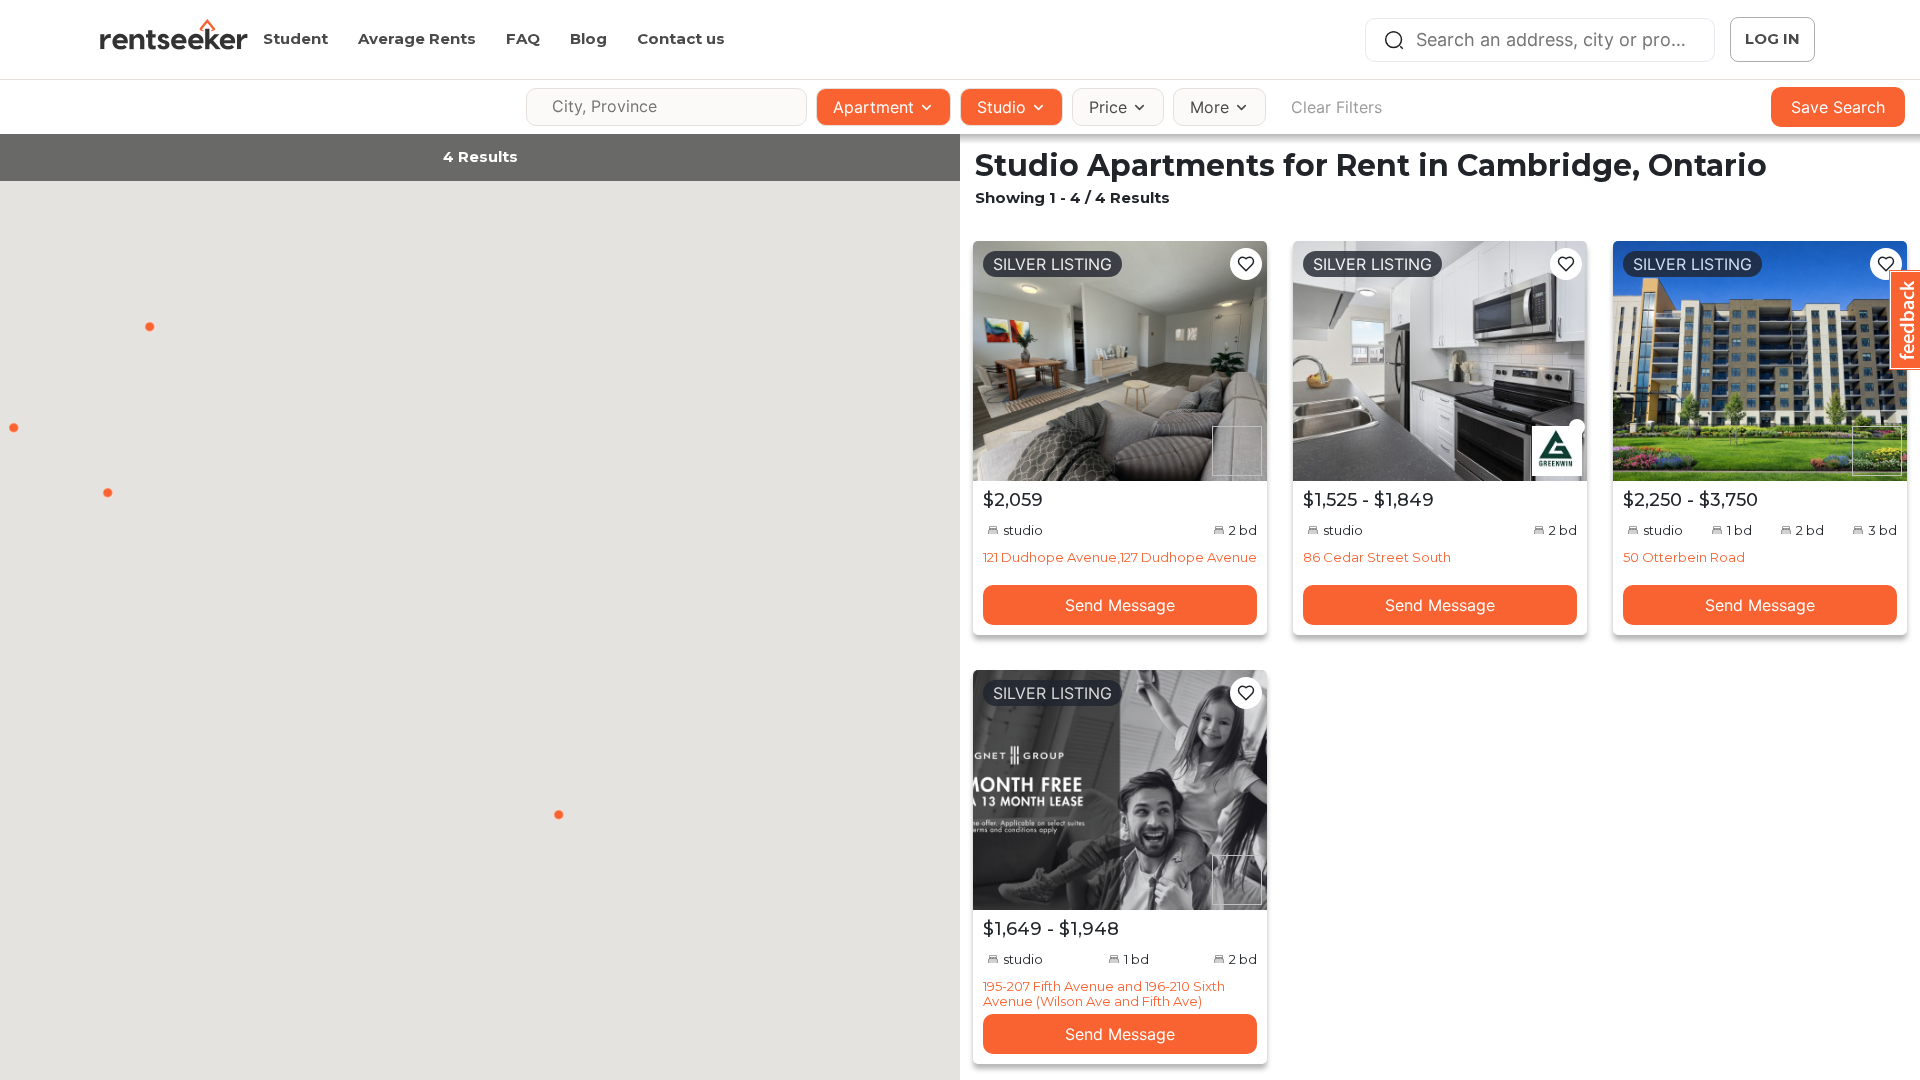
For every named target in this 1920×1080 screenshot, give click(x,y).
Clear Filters (1336, 107)
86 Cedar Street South (1377, 557)
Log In (1772, 38)
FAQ (523, 38)
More (1209, 107)
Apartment (873, 107)
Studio (1001, 107)
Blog (588, 38)
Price (1108, 107)
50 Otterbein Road (1684, 557)
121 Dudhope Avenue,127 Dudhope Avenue (1120, 557)
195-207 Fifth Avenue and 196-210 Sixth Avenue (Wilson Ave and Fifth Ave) (1104, 993)
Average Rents (417, 38)
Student (295, 38)
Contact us (681, 38)
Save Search (1838, 107)
